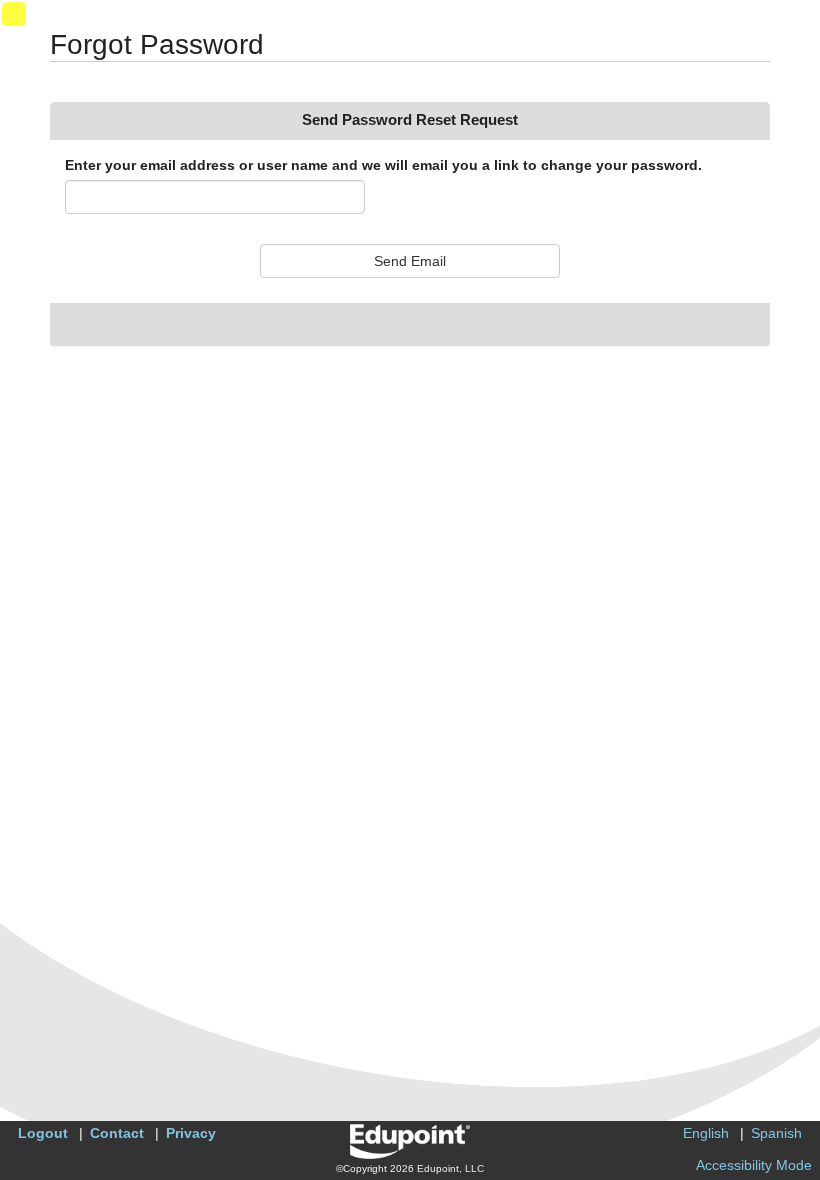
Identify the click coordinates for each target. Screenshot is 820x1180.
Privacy (191, 1133)
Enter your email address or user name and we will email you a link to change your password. (383, 165)
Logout (43, 1133)
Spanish (776, 1133)
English (706, 1133)
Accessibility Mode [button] (754, 1165)
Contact (117, 1133)
